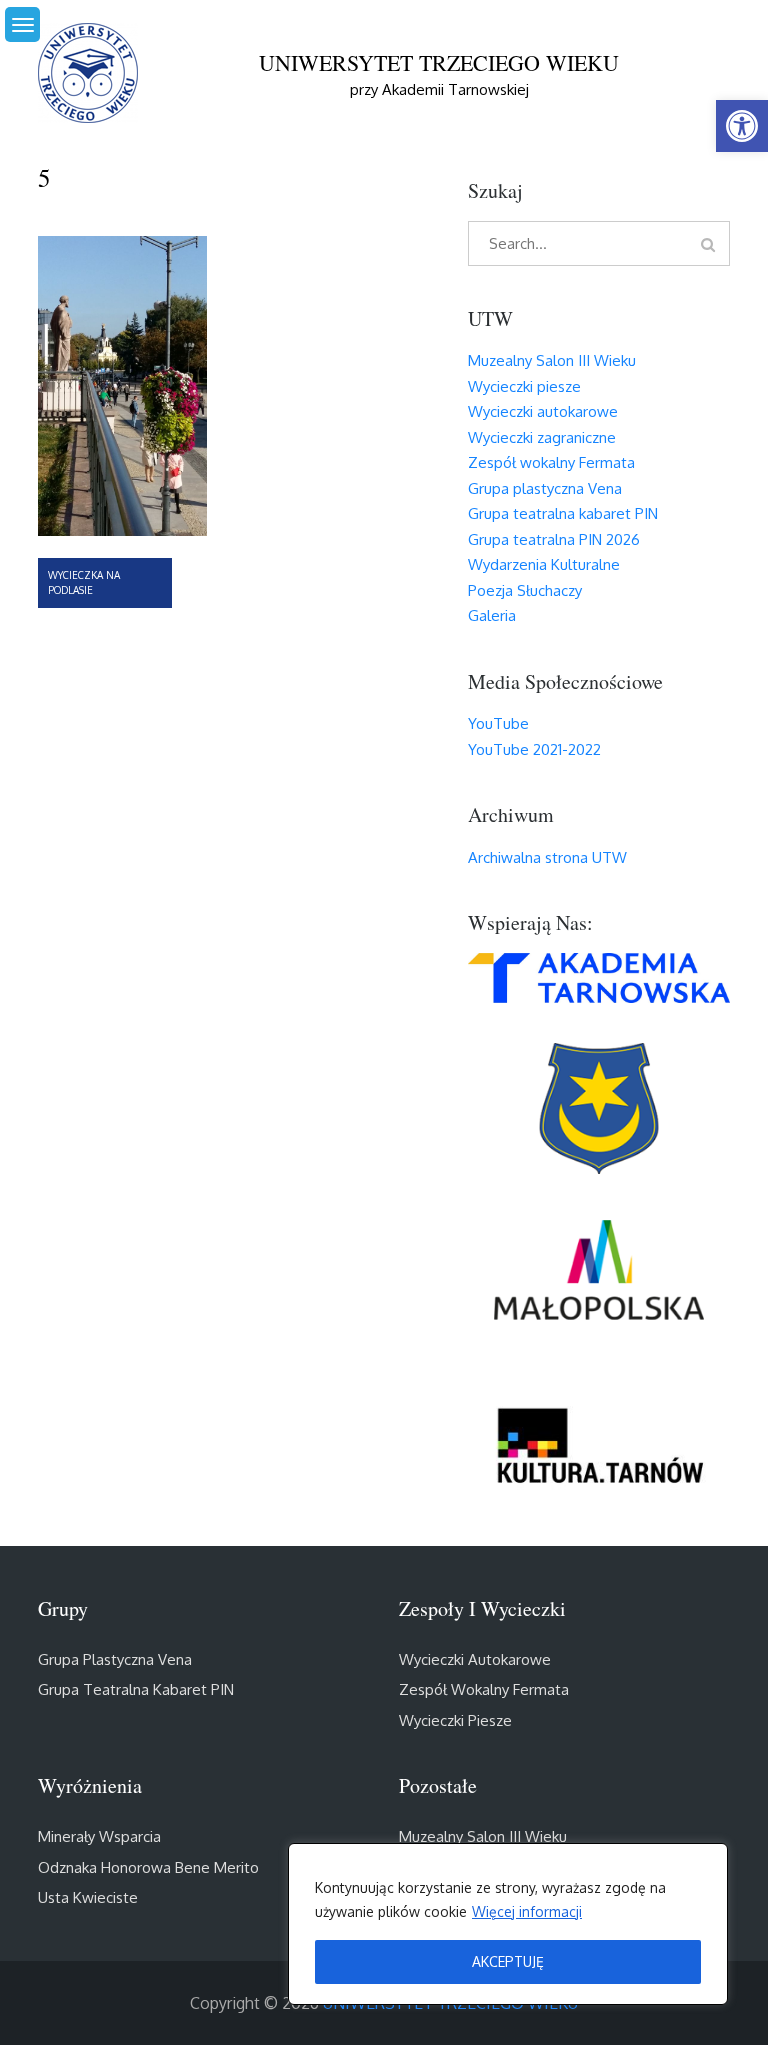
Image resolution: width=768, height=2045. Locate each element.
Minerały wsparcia (99, 1836)
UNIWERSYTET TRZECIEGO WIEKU (439, 62)
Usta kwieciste (88, 1897)
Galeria (492, 615)
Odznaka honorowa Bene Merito (148, 1867)
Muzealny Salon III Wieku (552, 360)
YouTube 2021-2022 (534, 749)
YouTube (498, 723)
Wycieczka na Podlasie (84, 582)
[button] (742, 126)
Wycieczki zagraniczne (542, 437)
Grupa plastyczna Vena (545, 488)
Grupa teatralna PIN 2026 (554, 539)
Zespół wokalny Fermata (551, 462)
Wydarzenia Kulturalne (544, 564)
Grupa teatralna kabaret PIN (563, 513)
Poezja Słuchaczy (525, 590)
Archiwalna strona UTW (547, 857)
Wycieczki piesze (524, 386)
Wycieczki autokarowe (543, 411)
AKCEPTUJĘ (508, 1961)
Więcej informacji (527, 1911)
